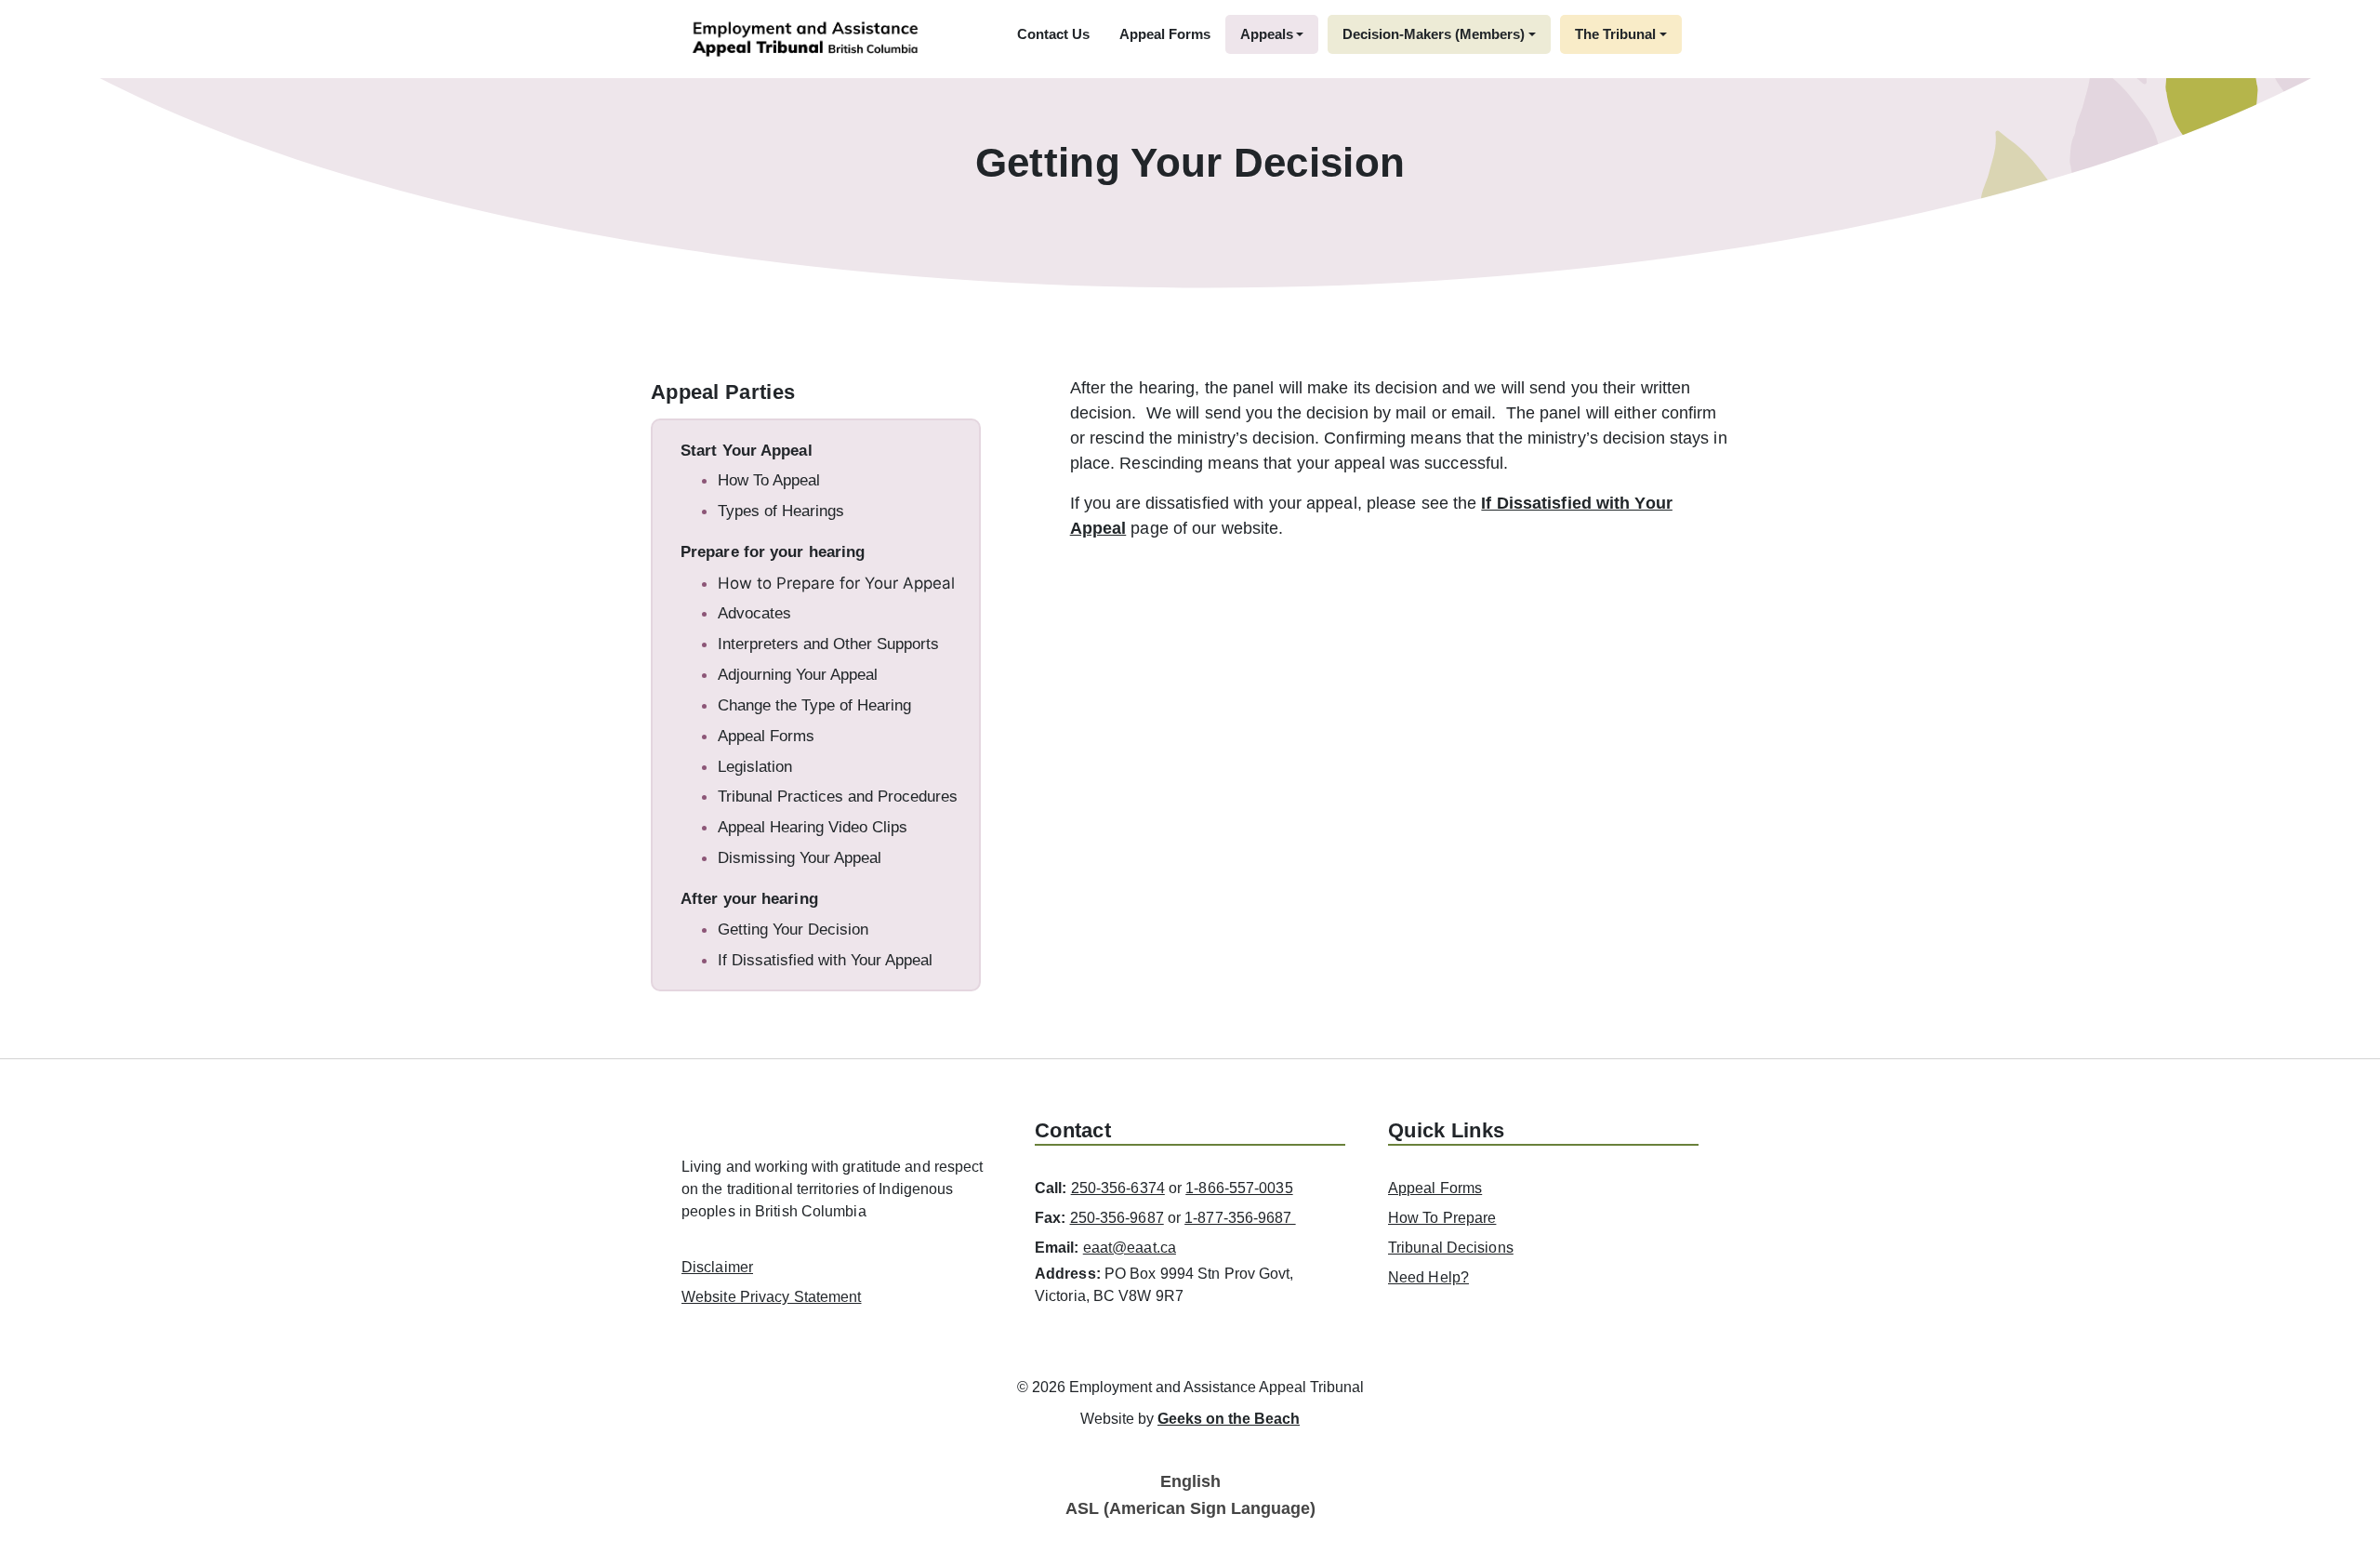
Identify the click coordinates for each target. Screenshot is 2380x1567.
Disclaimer (717, 1267)
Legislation (755, 767)
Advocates (754, 613)
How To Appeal (769, 480)
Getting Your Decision (793, 930)
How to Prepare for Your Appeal (836, 583)
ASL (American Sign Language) (1190, 1508)
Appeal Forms (1165, 34)
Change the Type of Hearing (814, 705)
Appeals (1267, 34)
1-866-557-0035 (1239, 1188)
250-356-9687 (1117, 1218)
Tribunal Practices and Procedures (838, 797)
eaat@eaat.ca (1130, 1248)
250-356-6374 (1118, 1188)
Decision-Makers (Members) (1434, 34)
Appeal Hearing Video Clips (813, 827)
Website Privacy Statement (772, 1297)
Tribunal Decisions (1451, 1248)
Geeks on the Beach (1229, 1419)
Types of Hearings (781, 511)
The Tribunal (1615, 34)
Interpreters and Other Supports (828, 644)
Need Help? (1428, 1277)
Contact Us (1053, 34)
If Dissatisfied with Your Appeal (825, 960)
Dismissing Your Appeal (800, 858)
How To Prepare (1442, 1218)
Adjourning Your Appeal (798, 675)
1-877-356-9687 (1240, 1218)
